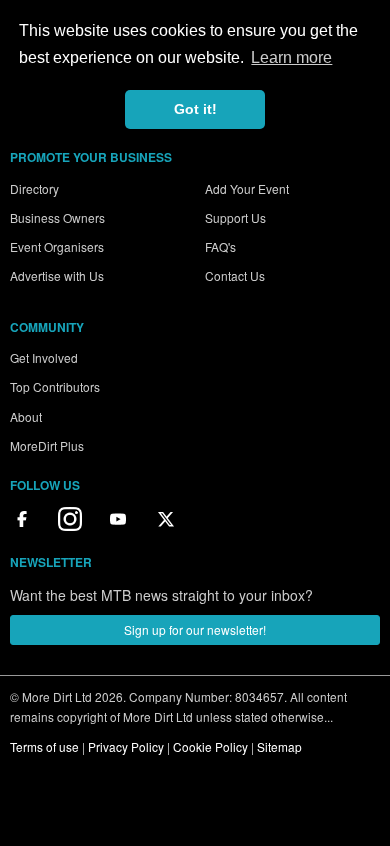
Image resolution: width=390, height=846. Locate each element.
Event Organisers (57, 246)
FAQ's (220, 246)
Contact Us (235, 275)
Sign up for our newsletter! (195, 629)
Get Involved (44, 357)
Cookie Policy (210, 746)
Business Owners (57, 217)
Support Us (235, 217)
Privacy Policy (126, 746)
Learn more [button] (291, 57)
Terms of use (44, 746)
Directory (34, 188)
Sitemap (279, 746)
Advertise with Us (57, 275)
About (26, 416)
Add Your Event (247, 188)
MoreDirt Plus (47, 445)
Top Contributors (55, 386)
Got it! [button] (195, 109)
